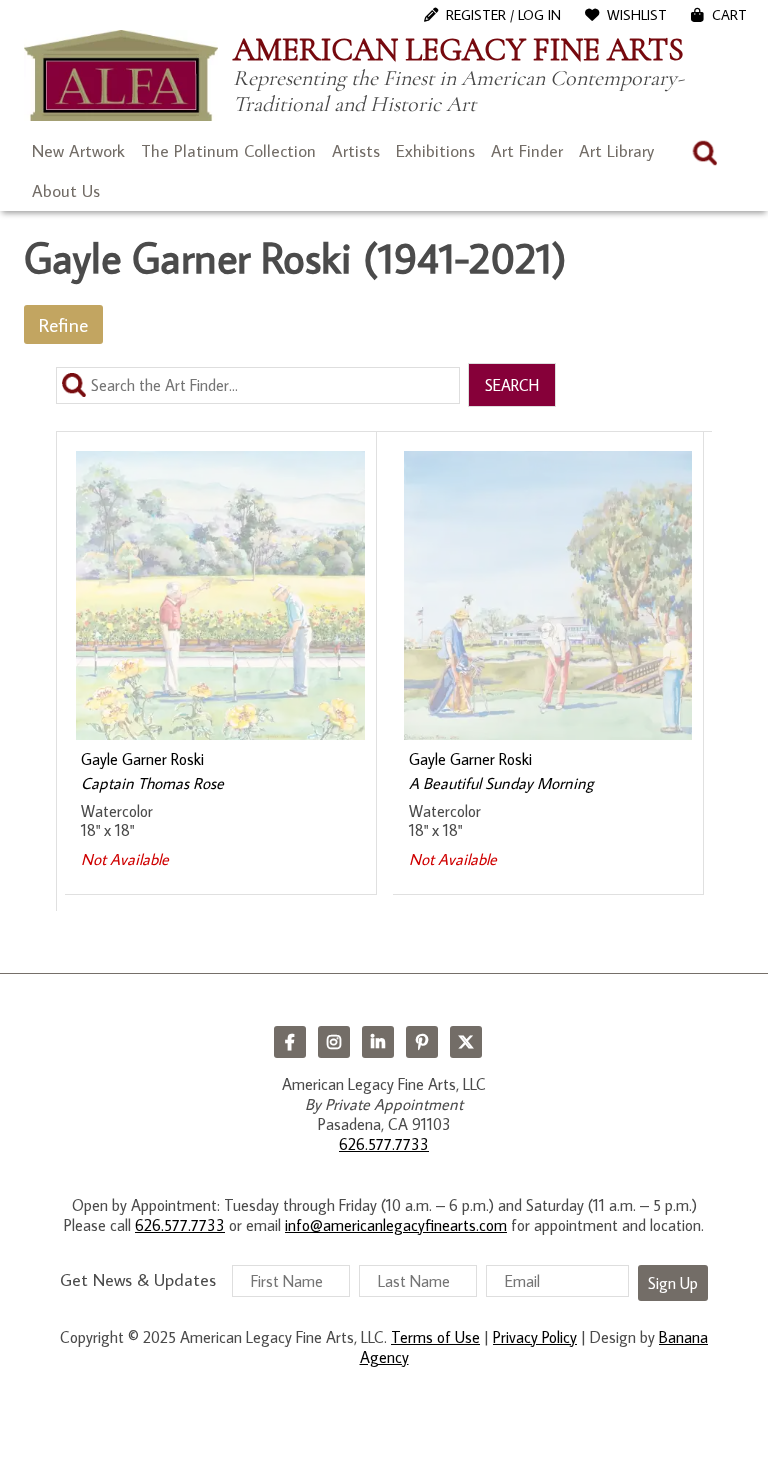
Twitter (466, 1042)
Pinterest (422, 1042)
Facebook (290, 1042)
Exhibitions (435, 151)
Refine (63, 324)
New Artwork (78, 151)
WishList (637, 15)
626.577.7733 (384, 1144)
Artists (356, 151)
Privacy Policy (535, 1337)
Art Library (616, 151)
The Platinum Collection (228, 151)
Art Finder (527, 151)
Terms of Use (435, 1337)
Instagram (334, 1042)
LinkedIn (378, 1042)
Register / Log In (503, 15)
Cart (729, 15)
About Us (66, 191)
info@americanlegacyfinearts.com (396, 1225)
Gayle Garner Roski (142, 759)
